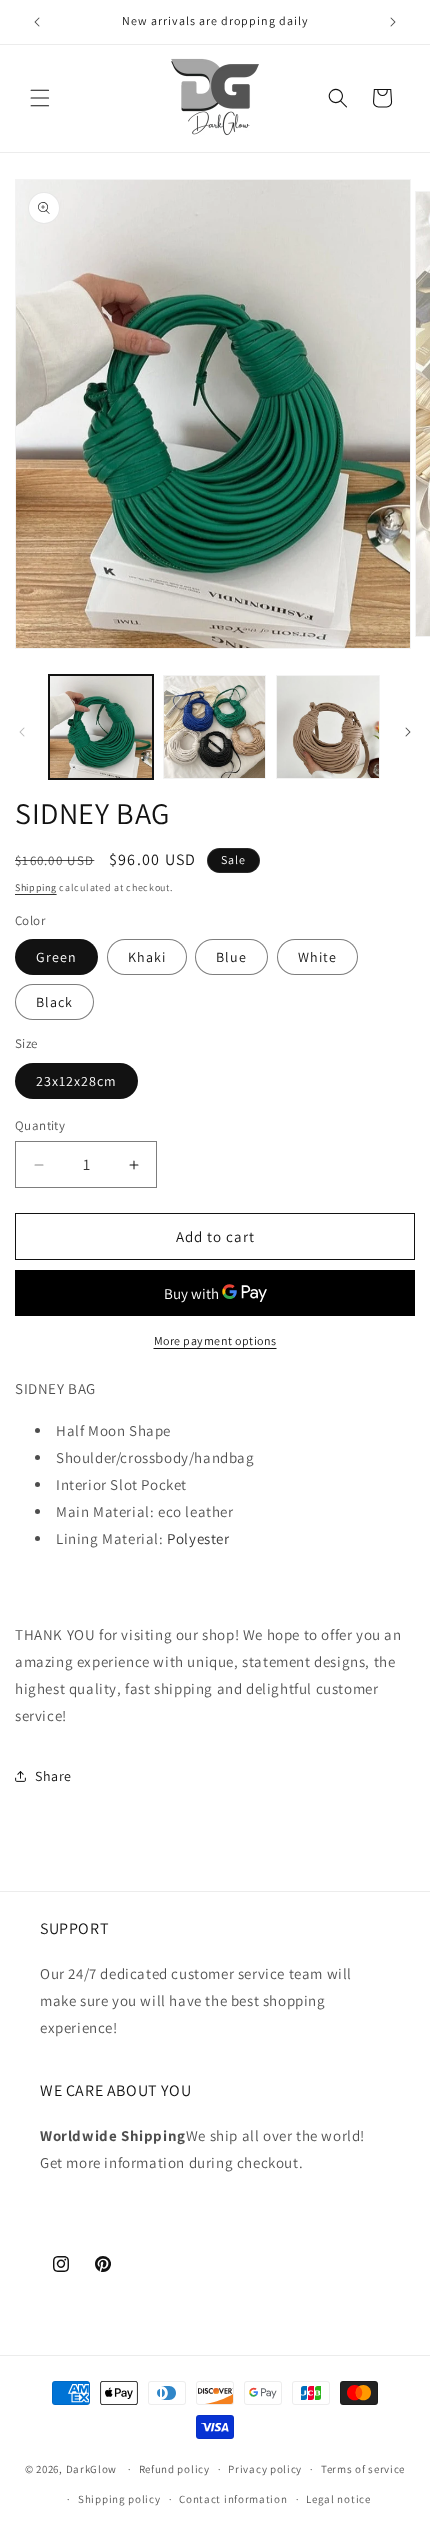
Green (56, 957)
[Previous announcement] (37, 22)
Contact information (233, 2499)
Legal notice (338, 2499)
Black (54, 1002)
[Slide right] (408, 732)
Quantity (40, 1125)
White (317, 957)
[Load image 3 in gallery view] (215, 727)
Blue (231, 957)
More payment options (215, 1340)
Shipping (36, 887)
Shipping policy (119, 2499)
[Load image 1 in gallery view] (101, 727)
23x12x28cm (76, 1081)
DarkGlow (92, 2469)
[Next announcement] (393, 22)
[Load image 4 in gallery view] (328, 727)
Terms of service (363, 2469)
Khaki (147, 957)
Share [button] (53, 1776)
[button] (40, 98)
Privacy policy (265, 2469)
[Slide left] (22, 732)
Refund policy (174, 2469)
